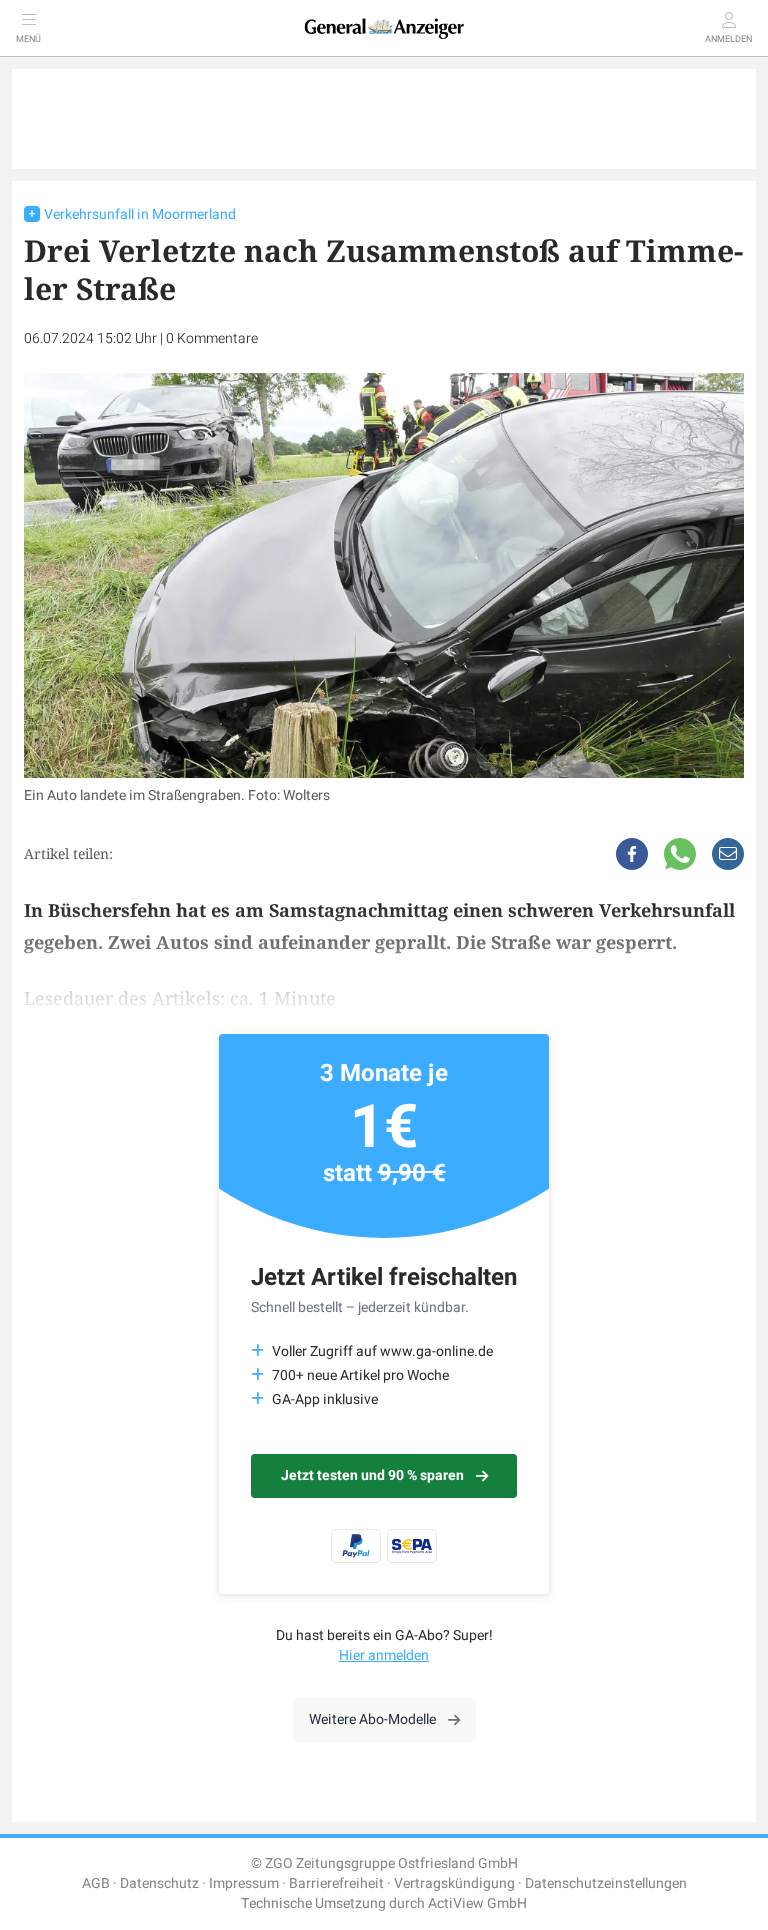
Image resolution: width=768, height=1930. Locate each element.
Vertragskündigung (454, 1883)
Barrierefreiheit (336, 1883)
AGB (96, 1883)
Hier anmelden (384, 1655)
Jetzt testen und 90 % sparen (372, 1475)
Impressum (244, 1883)
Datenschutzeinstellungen (606, 1883)
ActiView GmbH (477, 1903)
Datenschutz (159, 1883)
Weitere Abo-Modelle (372, 1719)
